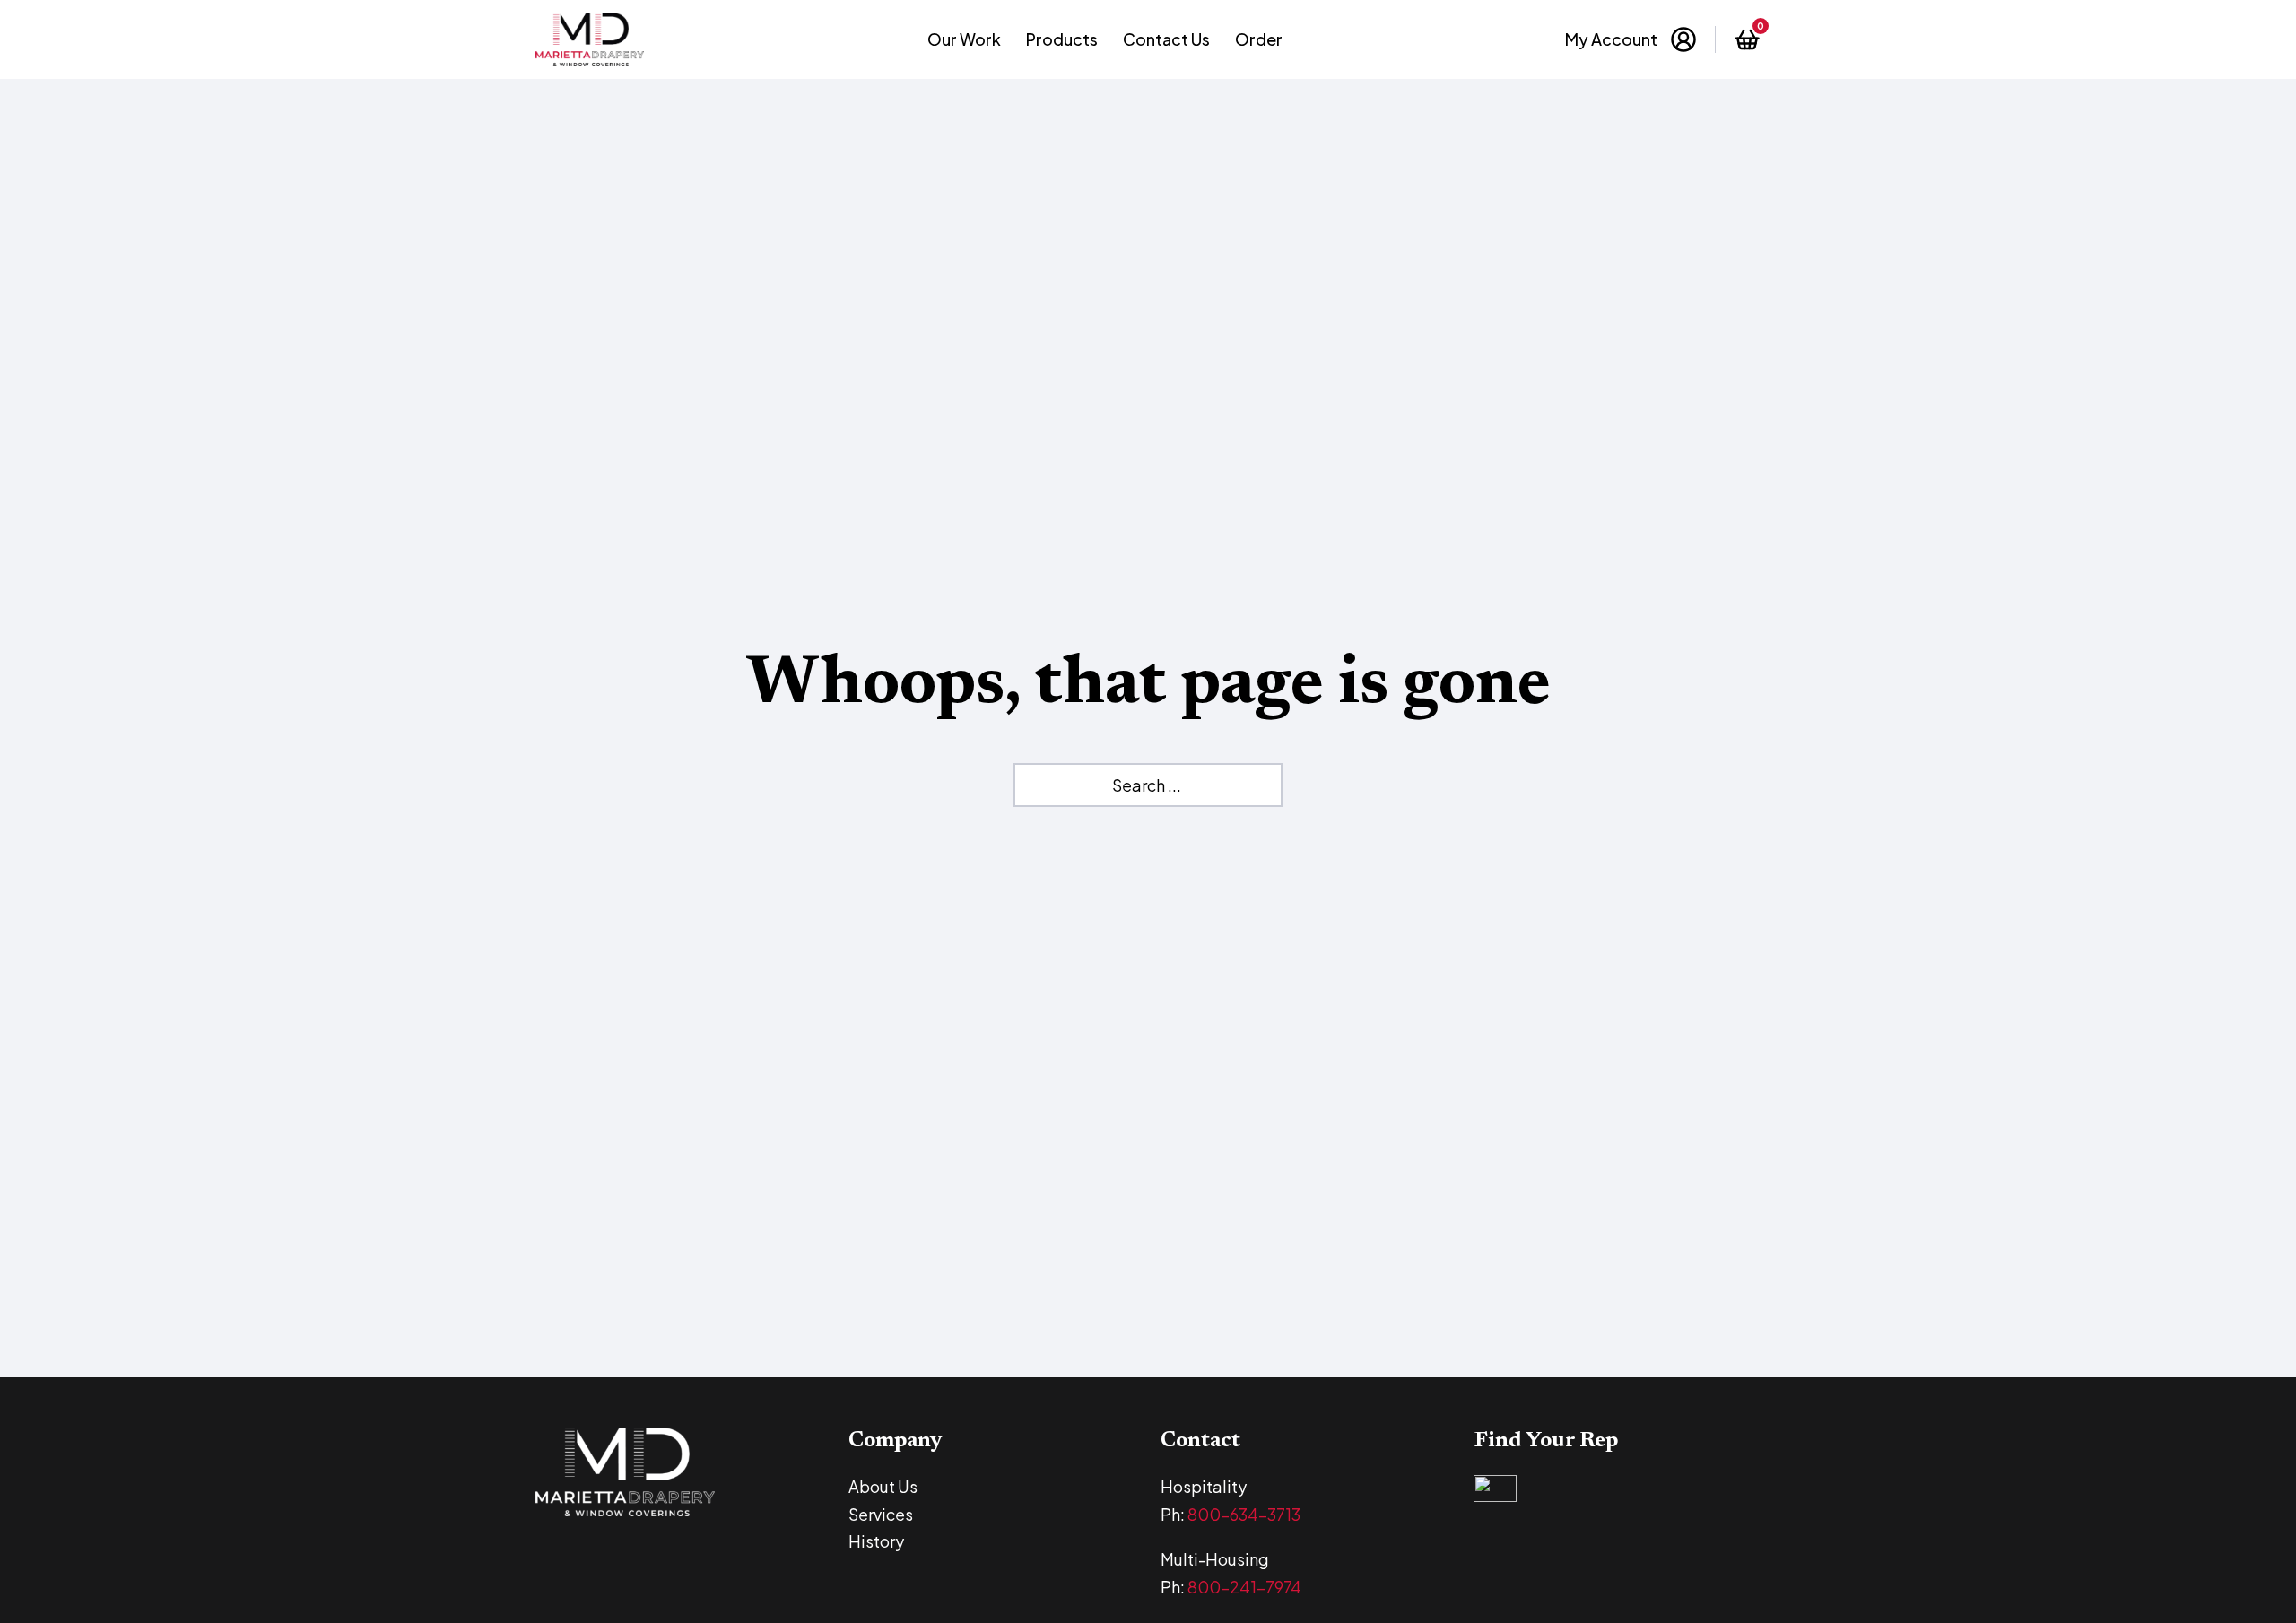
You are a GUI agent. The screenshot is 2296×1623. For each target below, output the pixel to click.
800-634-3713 (1244, 1514)
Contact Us (1166, 39)
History (876, 1541)
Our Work (964, 39)
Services (881, 1514)
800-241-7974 (1244, 1587)
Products (1062, 39)
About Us (883, 1486)
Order (1259, 39)
